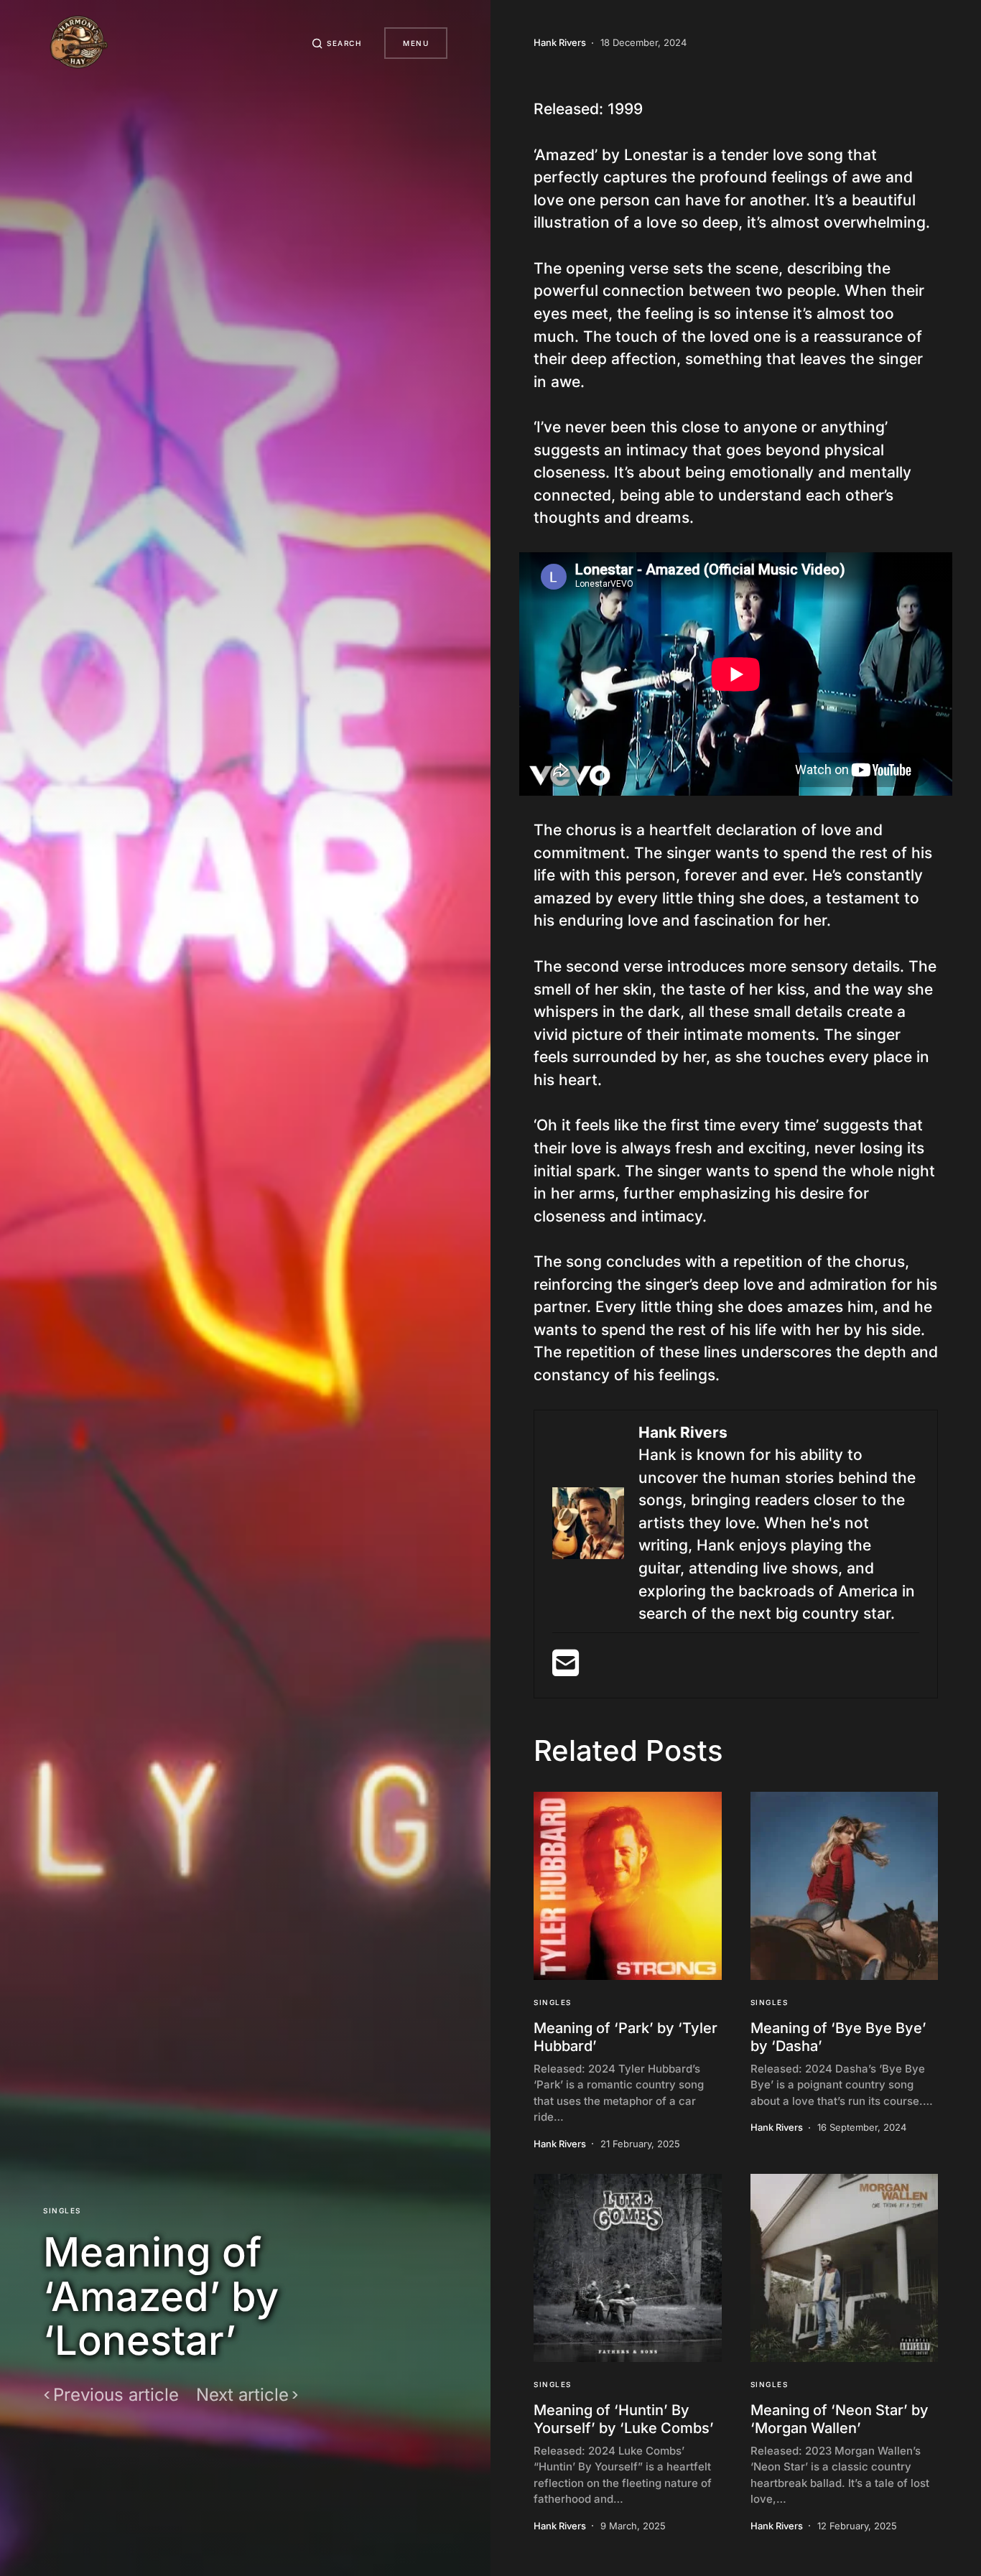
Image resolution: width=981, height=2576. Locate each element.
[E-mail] (566, 1669)
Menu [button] (416, 43)
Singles (62, 2210)
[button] (337, 43)
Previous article (116, 2395)
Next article (242, 2395)
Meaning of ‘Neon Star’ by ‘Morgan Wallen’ (840, 2419)
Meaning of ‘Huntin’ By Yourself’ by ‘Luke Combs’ (624, 2419)
